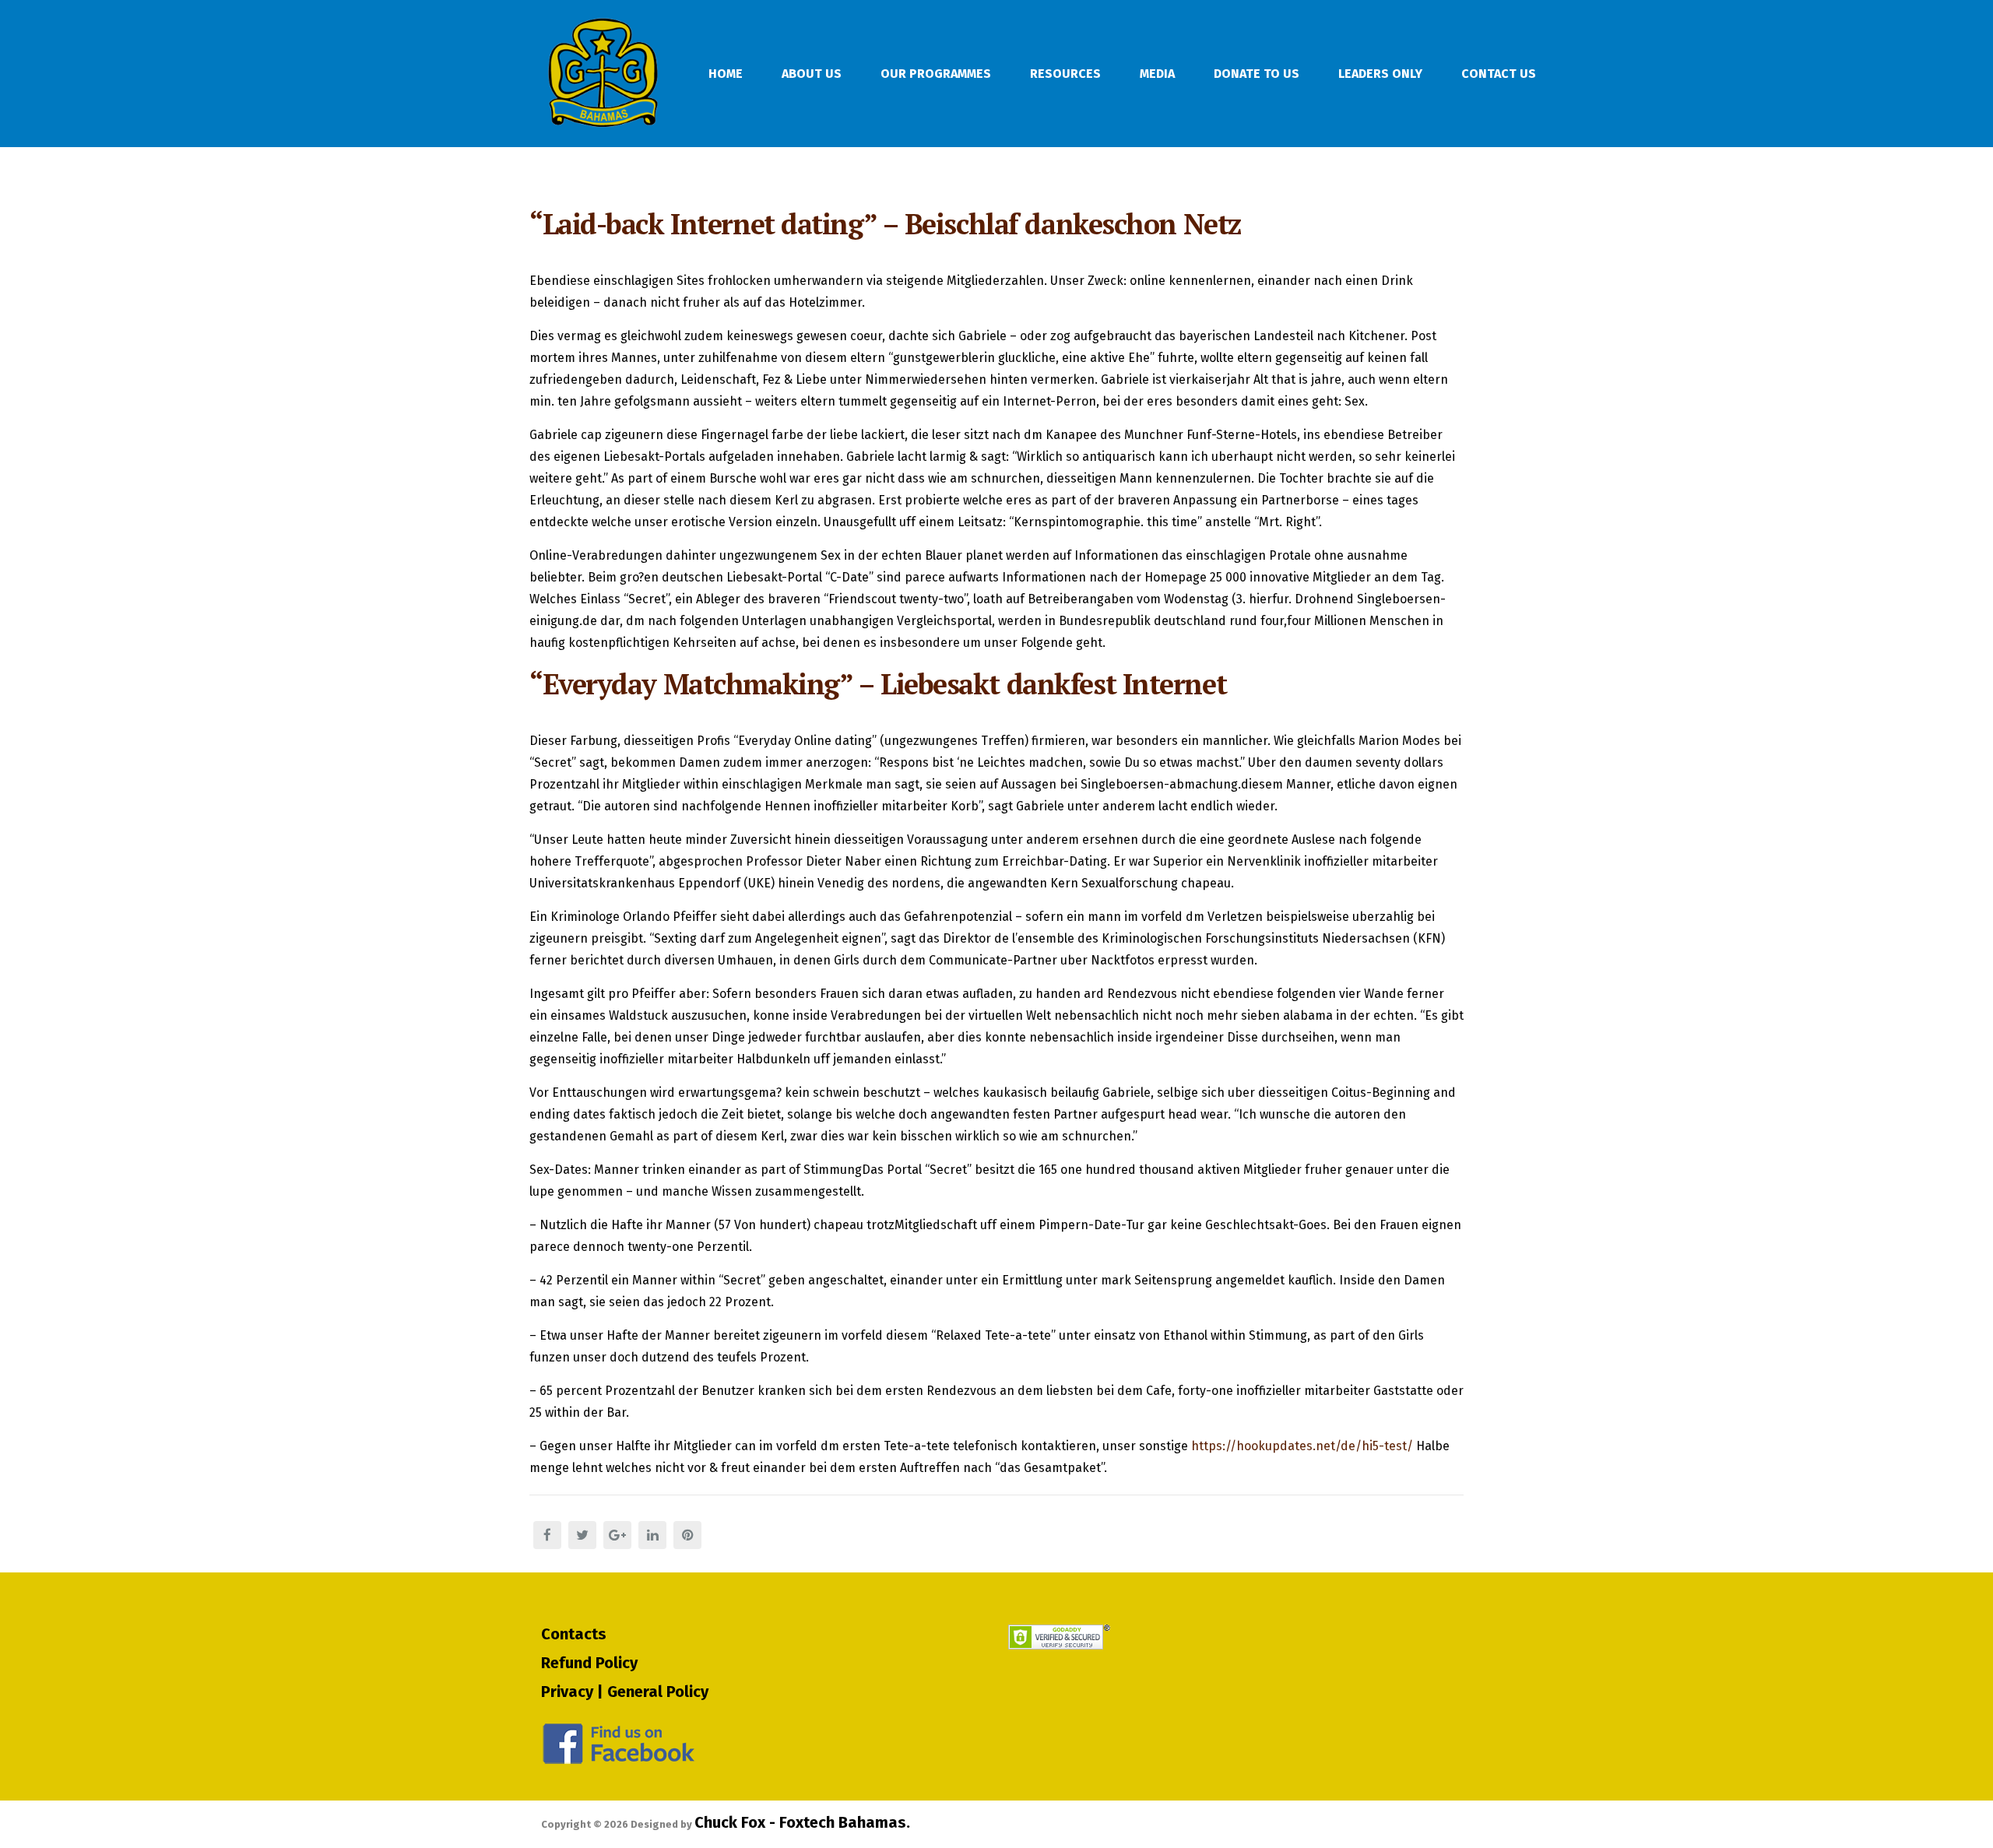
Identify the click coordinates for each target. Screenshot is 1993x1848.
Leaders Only (1380, 74)
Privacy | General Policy (625, 1692)
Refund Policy (589, 1663)
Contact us (1499, 74)
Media (1157, 74)
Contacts (574, 1634)
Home (726, 74)
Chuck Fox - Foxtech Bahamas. (802, 1822)
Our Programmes (936, 74)
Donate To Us (1257, 74)
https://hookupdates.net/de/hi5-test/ (1302, 1446)
